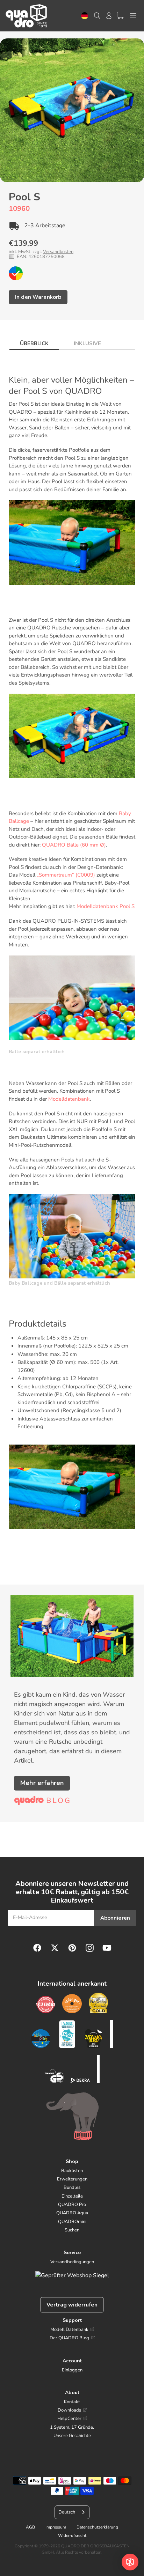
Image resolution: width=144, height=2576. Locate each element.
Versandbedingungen (72, 2262)
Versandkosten (58, 252)
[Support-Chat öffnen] (130, 2562)
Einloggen (72, 2370)
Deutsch (85, 16)
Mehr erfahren (42, 1783)
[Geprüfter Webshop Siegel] (72, 2275)
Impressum (56, 2527)
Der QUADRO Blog (69, 2338)
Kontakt (72, 2402)
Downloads (69, 2410)
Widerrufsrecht (72, 2536)
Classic (16, 273)
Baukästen (72, 2171)
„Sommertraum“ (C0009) (66, 875)
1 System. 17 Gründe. (72, 2427)
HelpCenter (69, 2419)
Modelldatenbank (69, 1099)
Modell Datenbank (69, 2330)
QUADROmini (72, 2222)
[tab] (34, 342)
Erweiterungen (72, 2179)
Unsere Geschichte (72, 2436)
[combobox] (85, 16)
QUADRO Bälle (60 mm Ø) (74, 845)
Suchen (72, 2230)
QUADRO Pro (72, 2205)
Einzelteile (72, 2196)
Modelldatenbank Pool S (106, 906)
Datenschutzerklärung (97, 2527)
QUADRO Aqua (72, 2213)
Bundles (72, 2187)
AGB (30, 2527)
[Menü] (133, 16)
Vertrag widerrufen (72, 2305)
